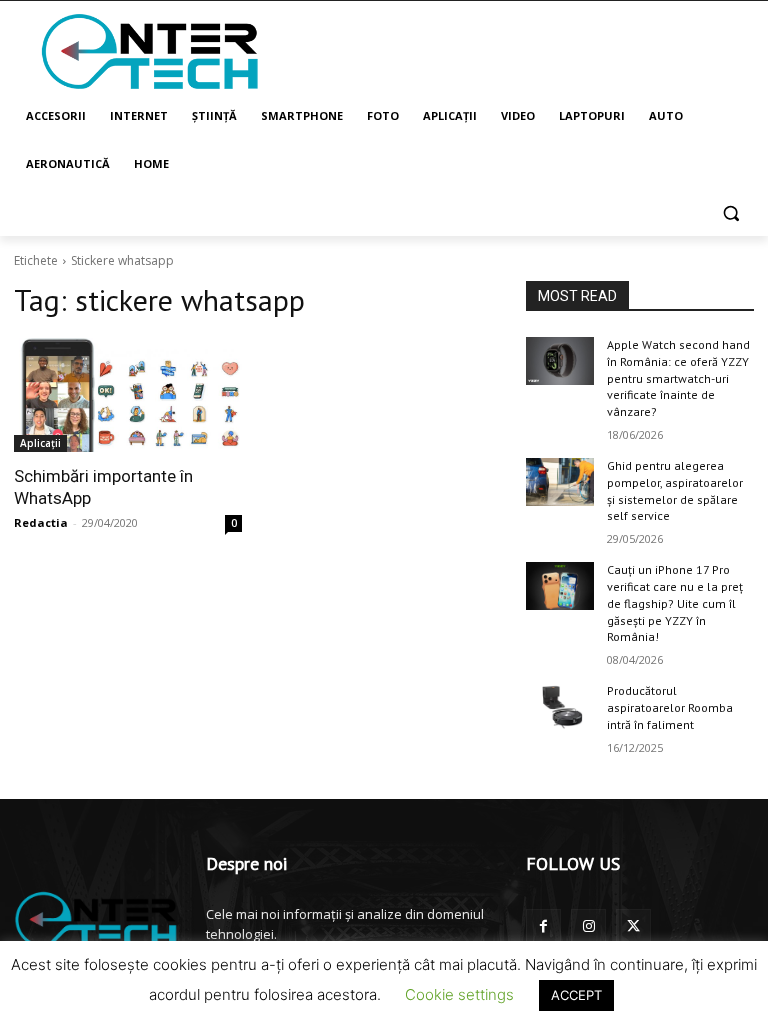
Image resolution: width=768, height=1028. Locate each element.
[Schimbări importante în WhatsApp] (128, 395)
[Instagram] (588, 926)
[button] (730, 212)
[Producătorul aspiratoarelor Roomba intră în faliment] (560, 707)
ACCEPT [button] (576, 995)
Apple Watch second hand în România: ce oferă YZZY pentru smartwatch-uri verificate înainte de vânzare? (678, 378)
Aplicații (40, 443)
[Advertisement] (520, 50)
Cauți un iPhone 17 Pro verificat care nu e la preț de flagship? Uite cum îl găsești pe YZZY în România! (675, 603)
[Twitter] (633, 926)
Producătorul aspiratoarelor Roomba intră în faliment (670, 707)
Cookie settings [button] (459, 994)
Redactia (41, 522)
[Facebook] (543, 926)
